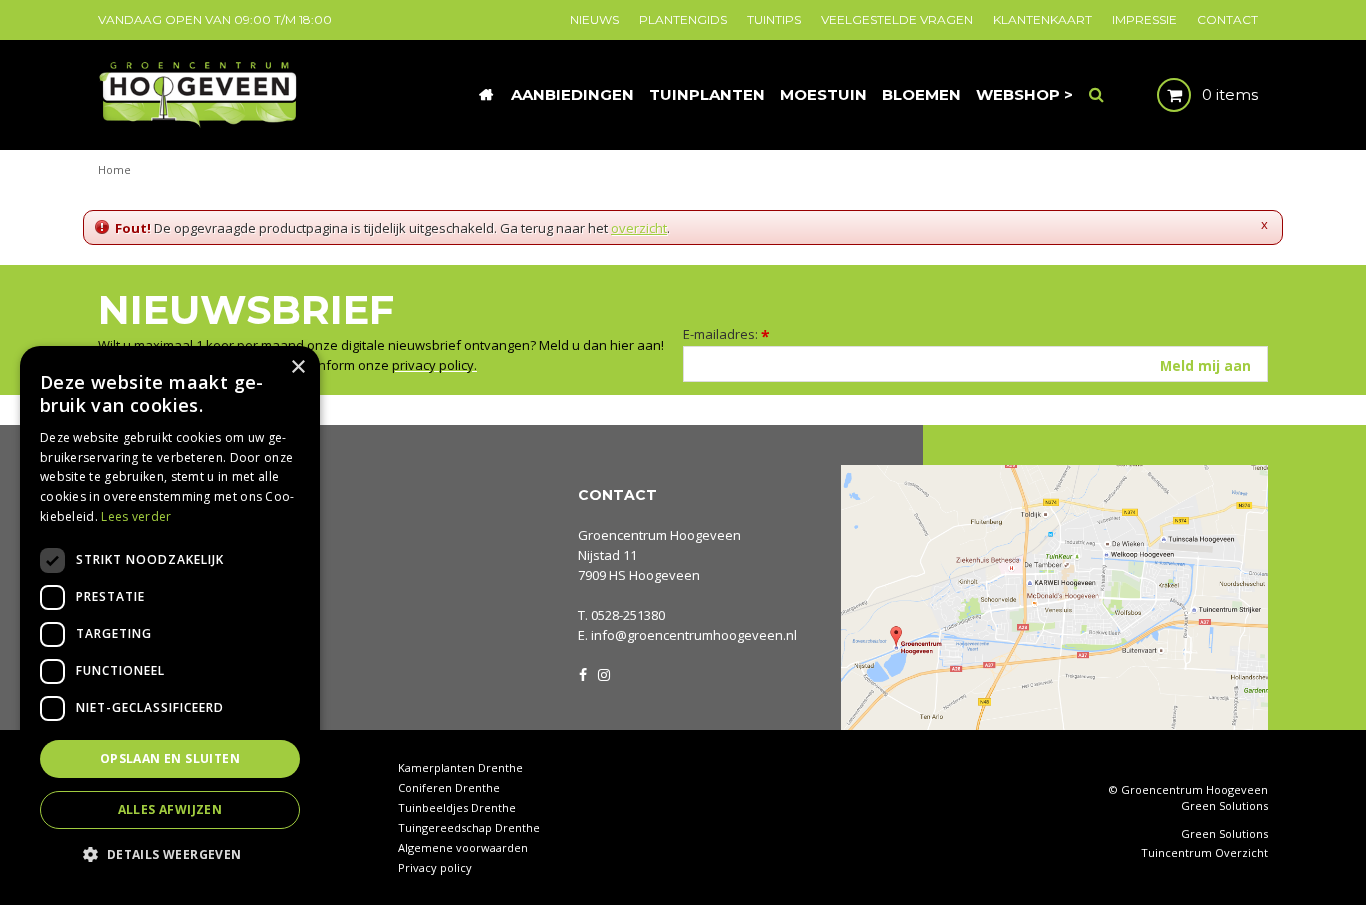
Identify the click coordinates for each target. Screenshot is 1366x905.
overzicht (639, 228)
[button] (170, 853)
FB (583, 673)
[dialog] (170, 615)
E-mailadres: (726, 334)
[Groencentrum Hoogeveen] (199, 93)
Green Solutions (1224, 805)
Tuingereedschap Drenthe (469, 827)
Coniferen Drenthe (449, 787)
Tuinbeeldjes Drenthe (457, 807)
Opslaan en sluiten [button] (170, 758)
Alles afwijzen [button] (170, 809)
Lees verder (136, 516)
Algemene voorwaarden (463, 847)
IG (603, 673)
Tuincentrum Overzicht (1204, 853)
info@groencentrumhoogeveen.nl (694, 635)
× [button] (297, 367)
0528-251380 (628, 615)
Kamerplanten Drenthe (460, 767)
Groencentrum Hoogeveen (659, 535)
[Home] (486, 95)
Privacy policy (435, 867)
